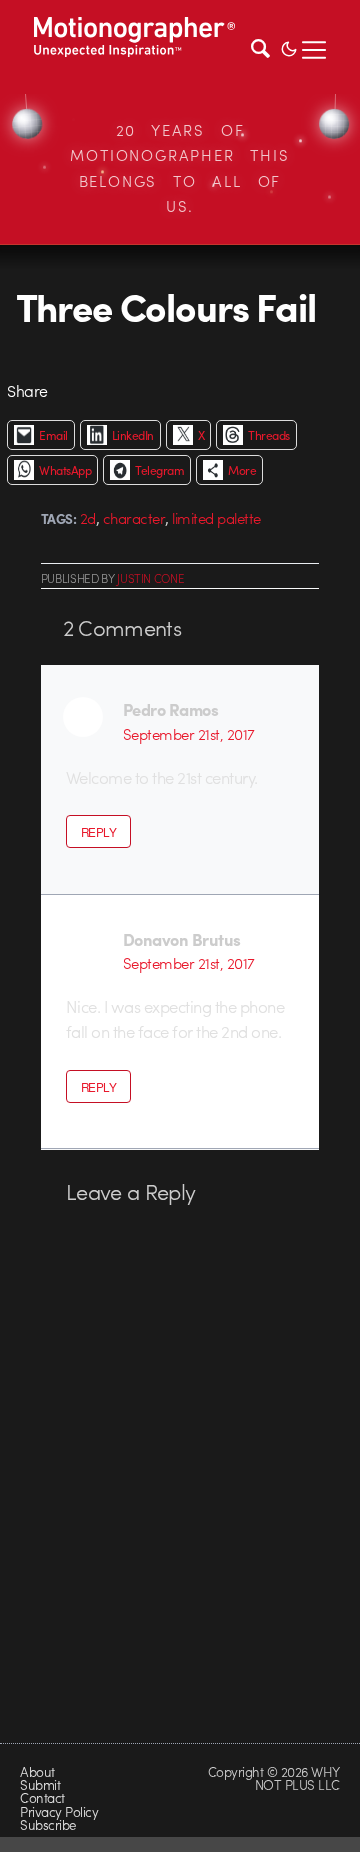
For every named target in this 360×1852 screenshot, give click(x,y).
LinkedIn (133, 435)
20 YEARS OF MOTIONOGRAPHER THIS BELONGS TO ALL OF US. (179, 168)
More (242, 470)
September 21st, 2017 (189, 734)
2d (88, 518)
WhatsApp (65, 470)
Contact (42, 1797)
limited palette (216, 518)
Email (53, 435)
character (134, 518)
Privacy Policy (59, 1811)
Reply (98, 832)
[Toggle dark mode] (289, 47)
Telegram (159, 470)
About (37, 1771)
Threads (268, 435)
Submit (40, 1784)
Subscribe (47, 1824)
